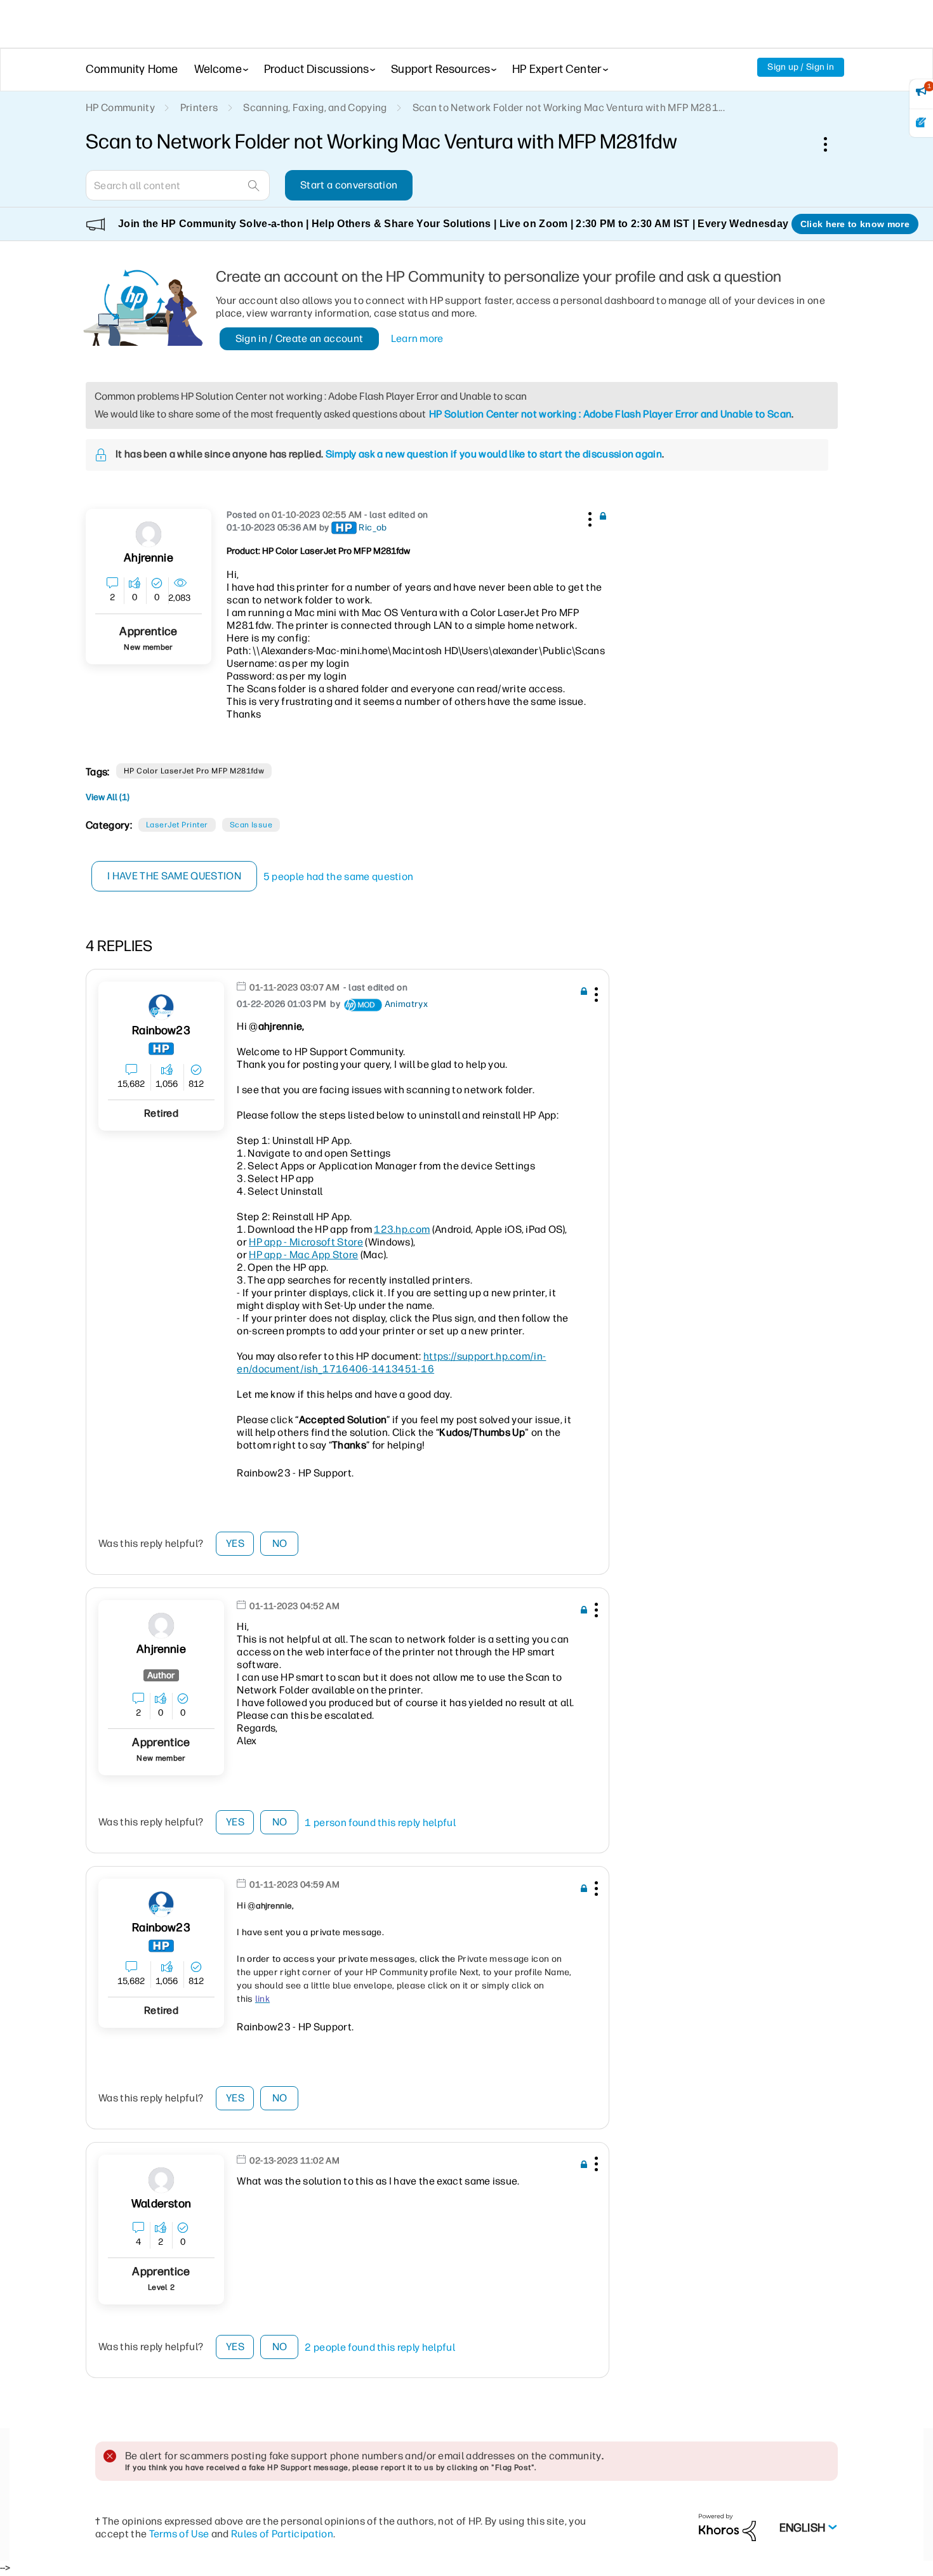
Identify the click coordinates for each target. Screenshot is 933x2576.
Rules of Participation (282, 2534)
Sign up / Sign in (801, 67)
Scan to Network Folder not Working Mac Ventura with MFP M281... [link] (569, 108)
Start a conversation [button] (349, 185)
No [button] (280, 1543)
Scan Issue (251, 825)
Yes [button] (235, 1543)
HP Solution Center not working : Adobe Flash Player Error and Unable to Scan (610, 414)
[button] (588, 517)
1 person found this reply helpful (380, 1823)
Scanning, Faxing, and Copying (315, 108)
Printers (199, 108)
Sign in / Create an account (300, 338)
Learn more (417, 338)
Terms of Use (179, 2534)
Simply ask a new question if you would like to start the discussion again (494, 454)
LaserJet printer (177, 825)
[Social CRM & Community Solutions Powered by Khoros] (727, 2527)
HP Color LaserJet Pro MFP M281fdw (194, 771)
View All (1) (108, 797)
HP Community (120, 108)
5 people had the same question (339, 877)
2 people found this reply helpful (380, 2347)
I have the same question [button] (174, 876)
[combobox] (178, 185)
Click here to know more (855, 224)
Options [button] (832, 144)
